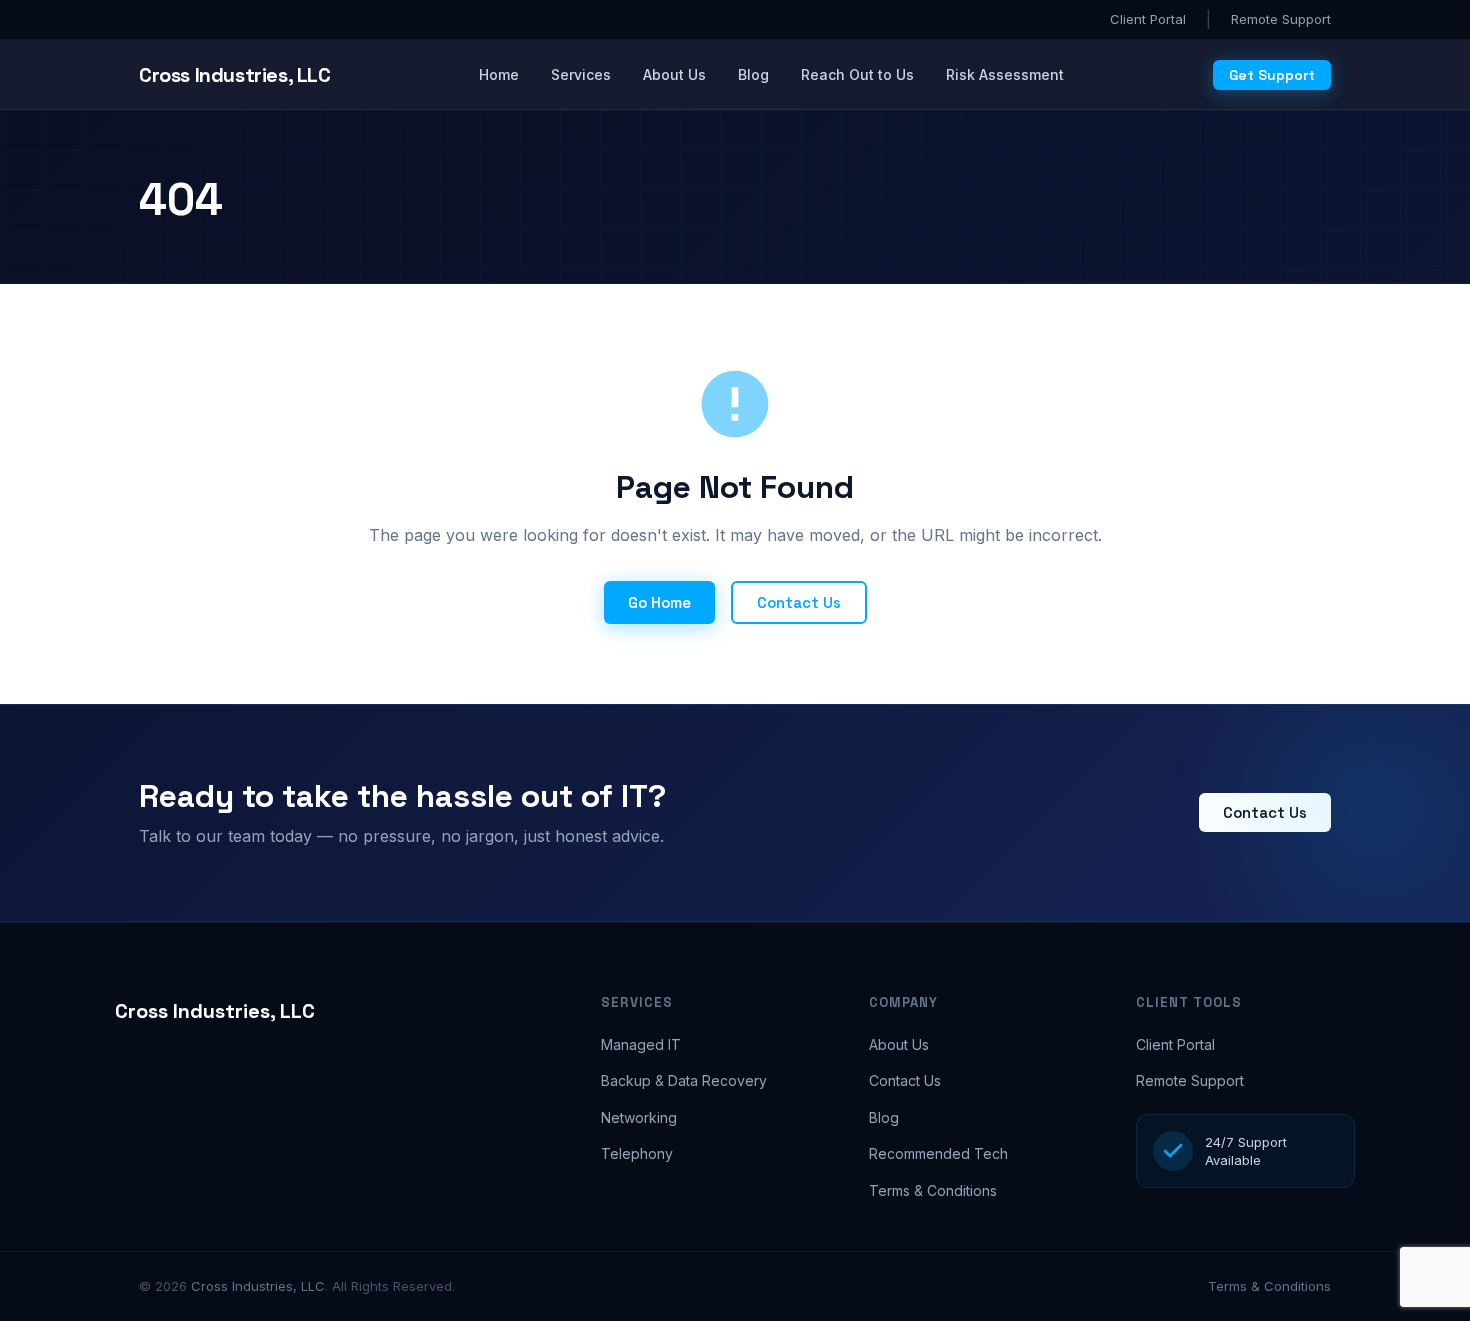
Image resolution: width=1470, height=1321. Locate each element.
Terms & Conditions (933, 1190)
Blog (753, 74)
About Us (674, 74)
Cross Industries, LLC (215, 1011)
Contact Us (799, 602)
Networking (639, 1117)
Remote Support (1281, 19)
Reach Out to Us (857, 74)
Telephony (637, 1153)
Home (499, 74)
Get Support (1272, 75)
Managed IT (641, 1044)
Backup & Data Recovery (684, 1080)
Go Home (659, 602)
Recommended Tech (938, 1153)
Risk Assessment (1005, 74)
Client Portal (1148, 19)
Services (581, 74)
